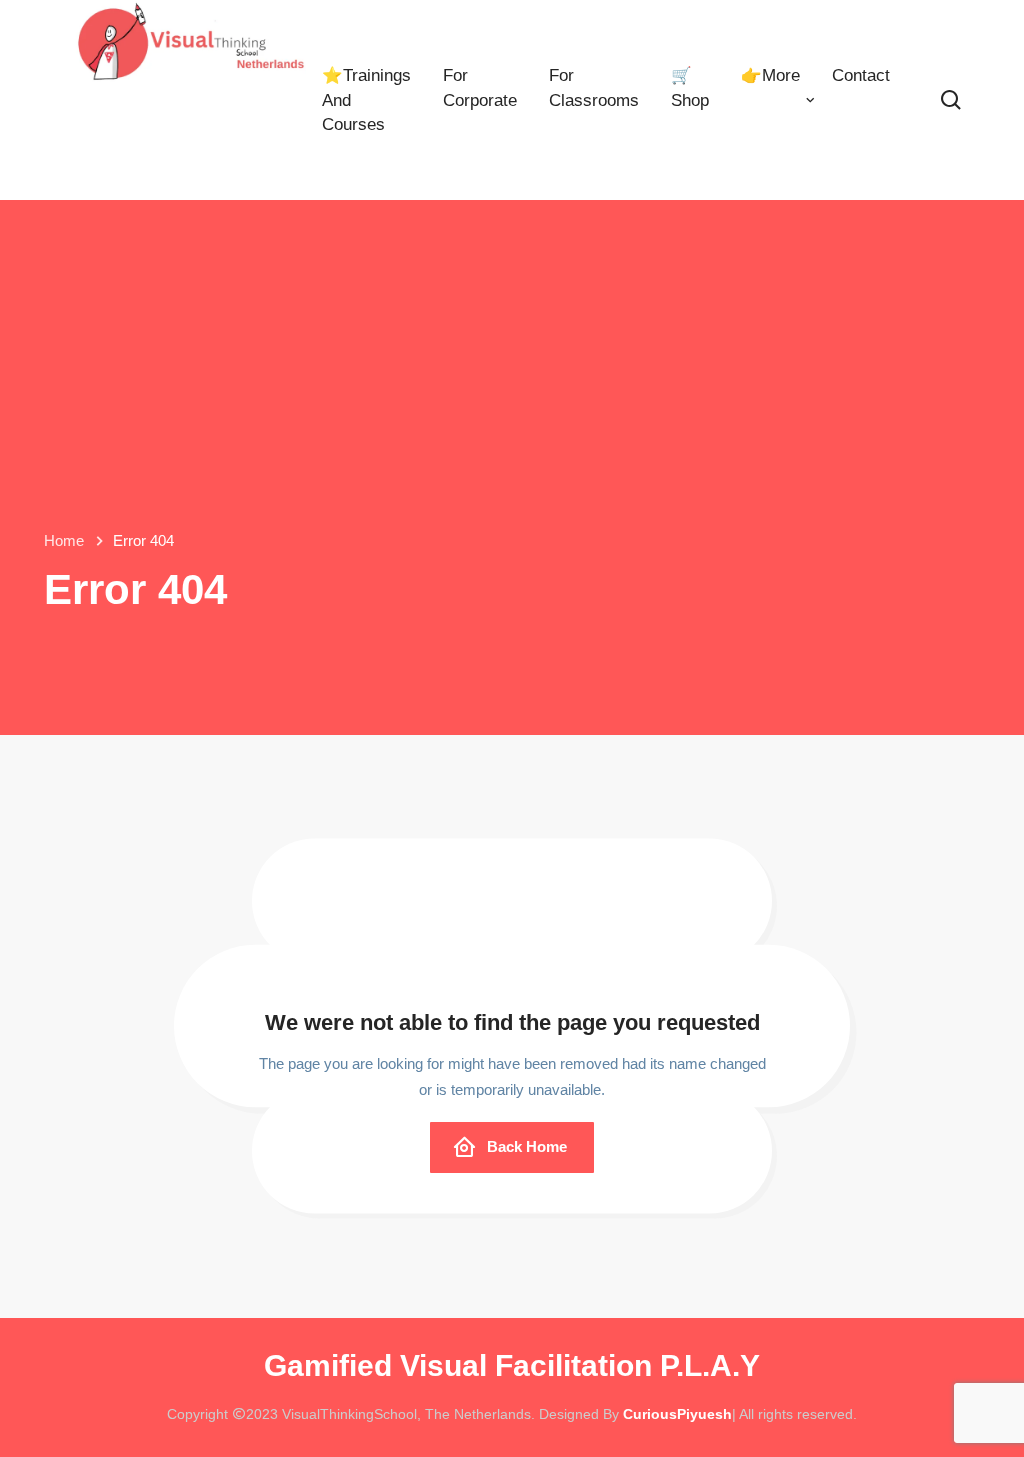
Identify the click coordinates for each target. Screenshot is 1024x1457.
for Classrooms (594, 87)
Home (64, 540)
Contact (861, 75)
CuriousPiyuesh (677, 1414)
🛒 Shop (690, 87)
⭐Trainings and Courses (366, 100)
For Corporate (480, 87)
